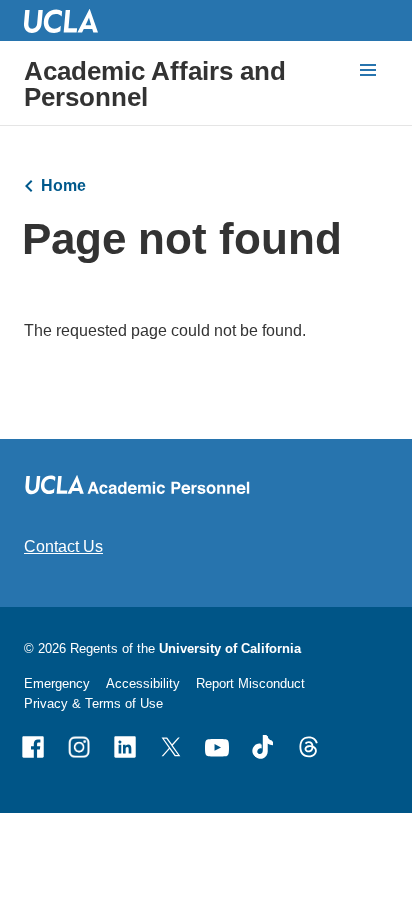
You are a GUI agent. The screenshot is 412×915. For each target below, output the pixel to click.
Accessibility (143, 683)
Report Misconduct (250, 683)
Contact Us (63, 546)
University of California (230, 648)
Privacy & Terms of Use (93, 703)
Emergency (57, 683)
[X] (171, 747)
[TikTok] (263, 747)
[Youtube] (217, 747)
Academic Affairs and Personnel (155, 84)
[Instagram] (79, 747)
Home (63, 185)
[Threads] (309, 747)
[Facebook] (33, 747)
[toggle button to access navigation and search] (368, 70)
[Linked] (125, 747)
